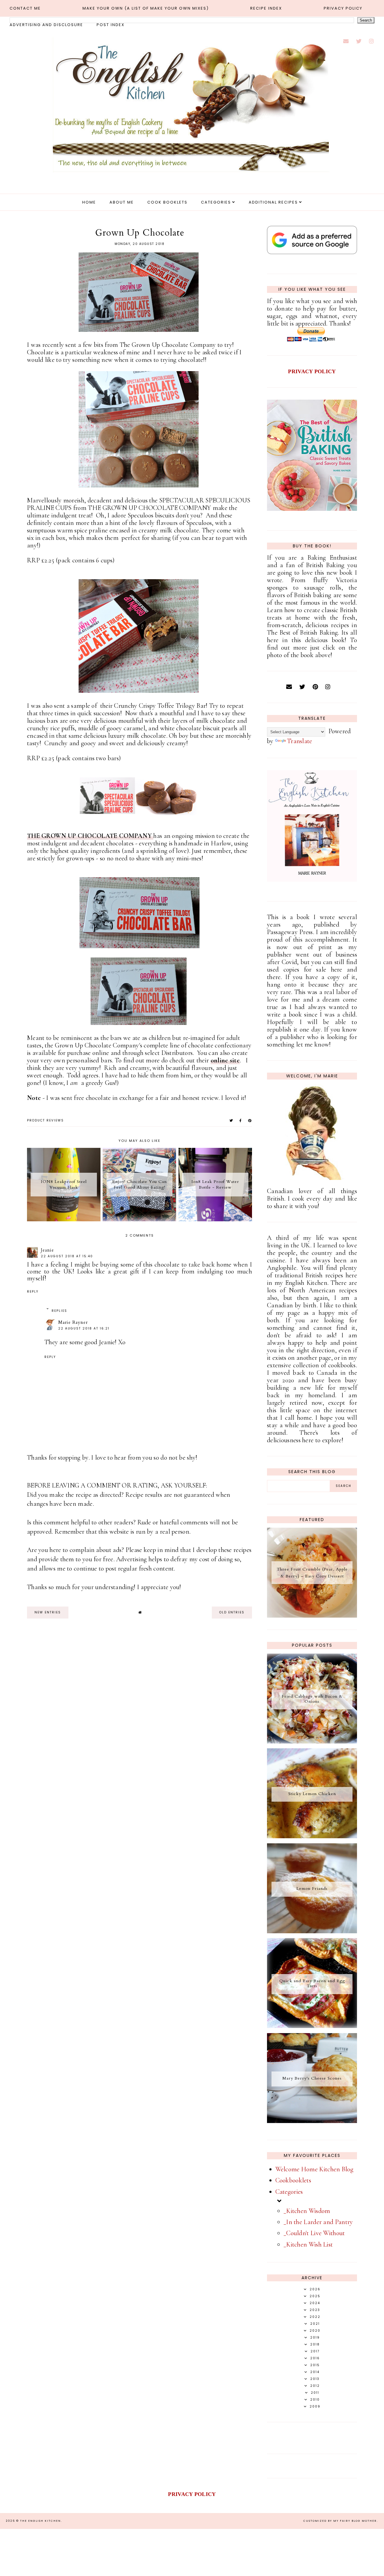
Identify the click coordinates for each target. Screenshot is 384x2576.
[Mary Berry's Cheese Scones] (312, 2121)
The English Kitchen (40, 2521)
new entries (48, 1612)
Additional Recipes (273, 202)
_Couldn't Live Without (314, 2233)
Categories (216, 202)
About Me (122, 202)
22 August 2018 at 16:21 (84, 1328)
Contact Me (25, 8)
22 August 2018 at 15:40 (67, 1256)
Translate (300, 741)
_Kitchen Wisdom (307, 2211)
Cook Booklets (167, 202)
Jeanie (47, 1250)
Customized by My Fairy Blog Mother (340, 2521)
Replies (59, 1311)
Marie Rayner (73, 1322)
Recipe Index (266, 8)
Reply (33, 1292)
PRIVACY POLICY (312, 371)
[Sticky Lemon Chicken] (312, 1836)
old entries (232, 1612)
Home (89, 202)
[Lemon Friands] (312, 1931)
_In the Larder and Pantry (318, 2222)
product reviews (45, 1120)
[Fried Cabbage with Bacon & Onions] (312, 1741)
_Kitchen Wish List (308, 2244)
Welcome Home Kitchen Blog (315, 2169)
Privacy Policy (343, 8)
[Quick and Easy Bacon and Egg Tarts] (312, 2026)
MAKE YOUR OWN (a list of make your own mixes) (146, 8)
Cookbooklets (293, 2180)
